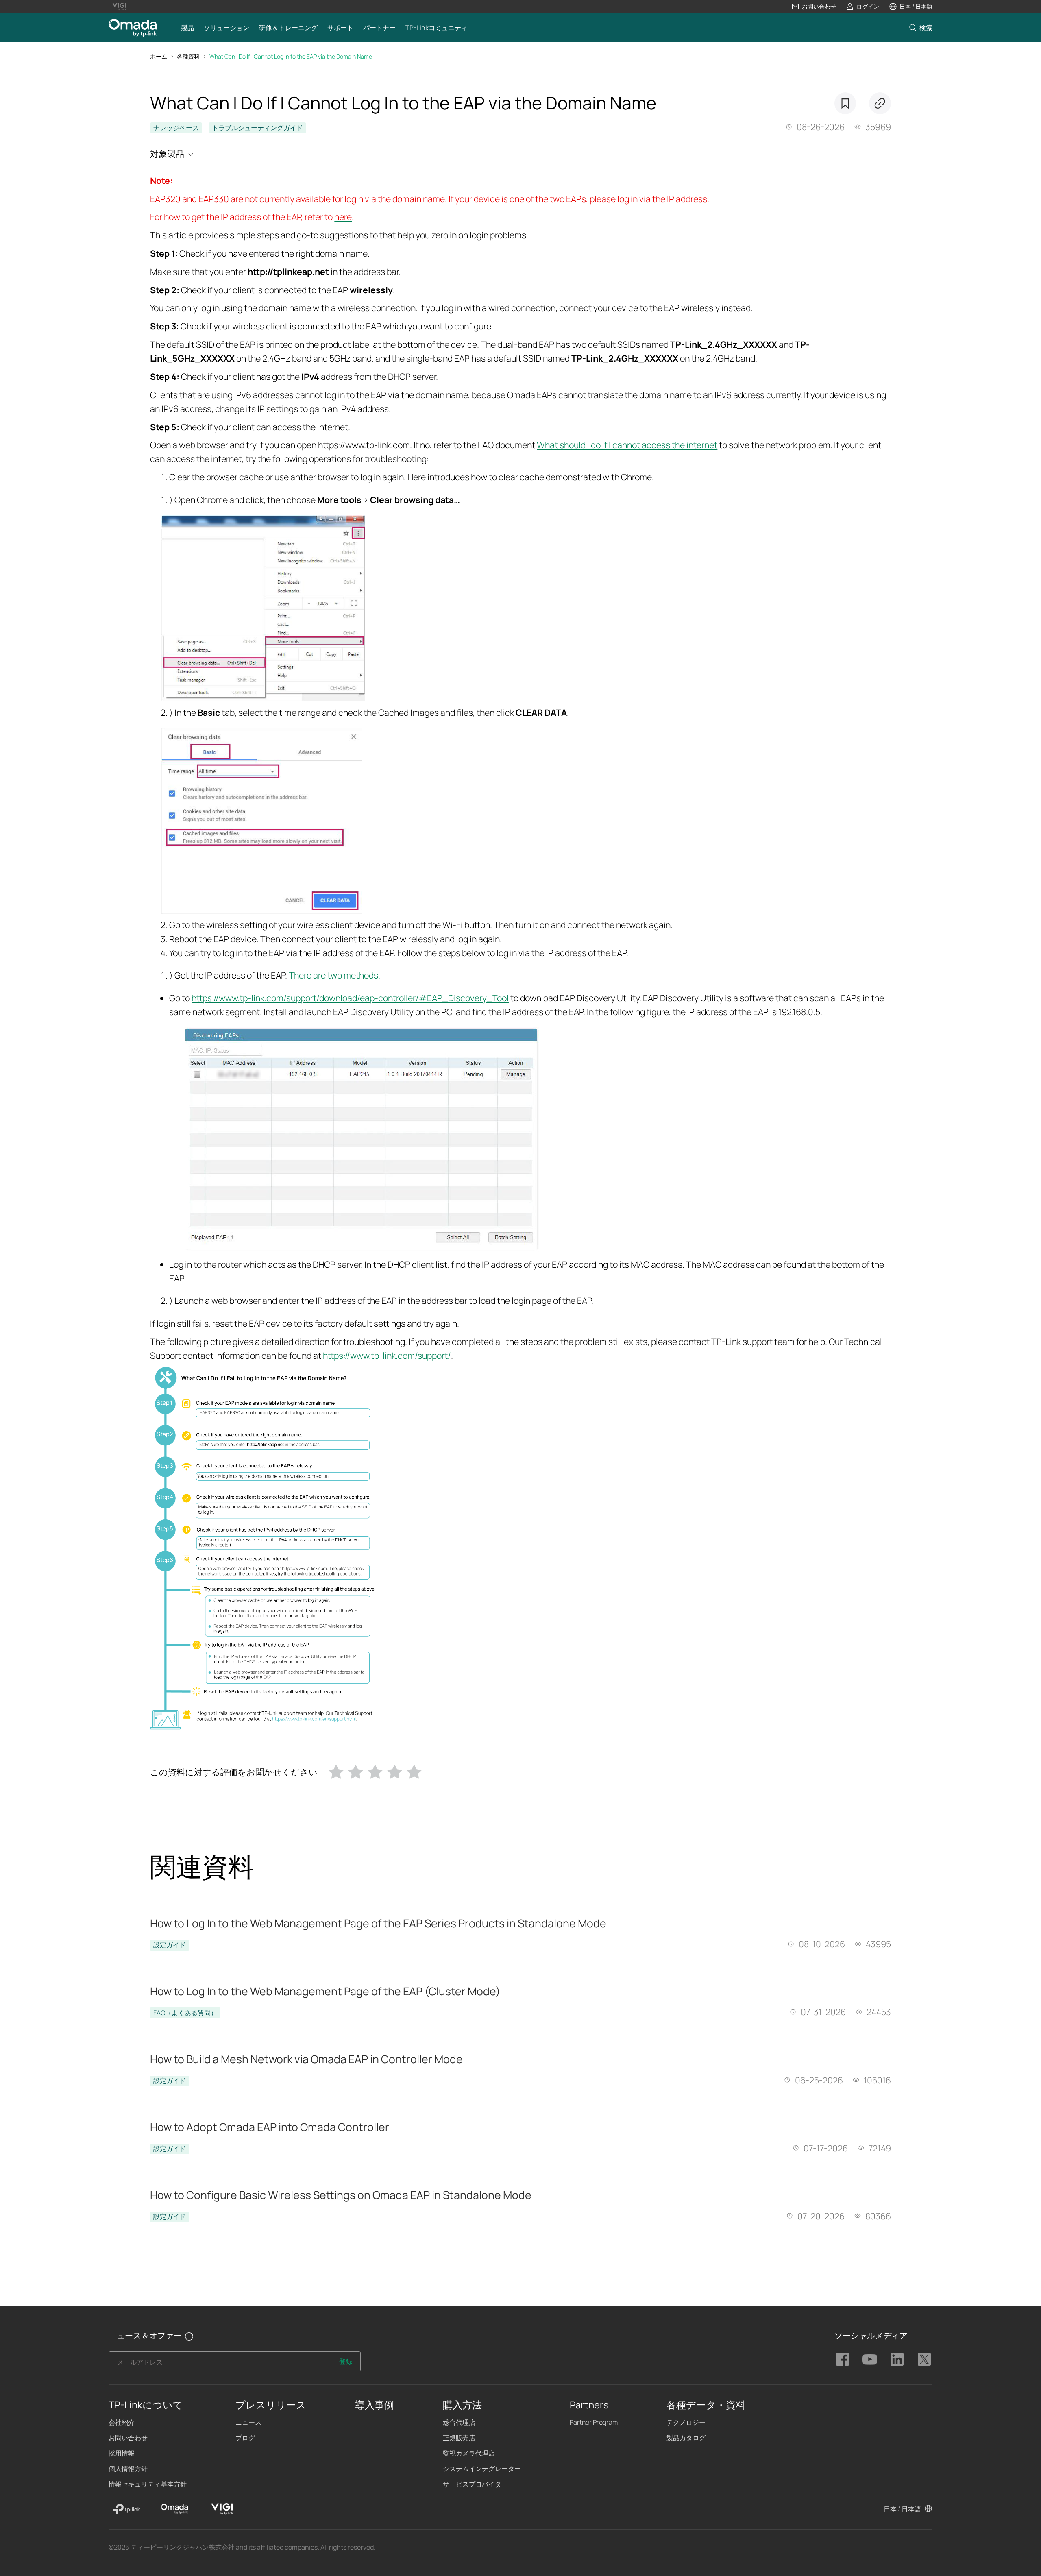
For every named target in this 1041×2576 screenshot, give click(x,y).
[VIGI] (222, 2509)
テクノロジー (686, 2422)
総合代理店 (459, 2422)
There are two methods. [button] (334, 975)
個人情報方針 (128, 2469)
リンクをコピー (880, 103)
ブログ (245, 2438)
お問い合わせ (128, 2438)
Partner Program (594, 2422)
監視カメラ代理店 (469, 2453)
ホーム (159, 56)
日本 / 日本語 (902, 2509)
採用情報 (122, 2453)
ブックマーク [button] (845, 103)
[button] (814, 7)
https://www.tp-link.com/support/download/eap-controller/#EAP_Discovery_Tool (350, 998)
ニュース (248, 2422)
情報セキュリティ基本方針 (148, 2484)
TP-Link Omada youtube (870, 2359)
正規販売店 (459, 2438)
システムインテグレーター (482, 2469)
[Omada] (174, 2509)
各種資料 (188, 56)
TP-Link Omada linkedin (897, 2359)
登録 (346, 2361)
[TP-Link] (127, 2509)
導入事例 (375, 2405)
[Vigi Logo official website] (119, 7)
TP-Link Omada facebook (843, 2359)
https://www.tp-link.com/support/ (387, 1355)
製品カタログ (686, 2438)
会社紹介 (122, 2422)
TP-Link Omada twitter (924, 2359)
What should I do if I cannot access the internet (627, 445)
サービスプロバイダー (475, 2484)
